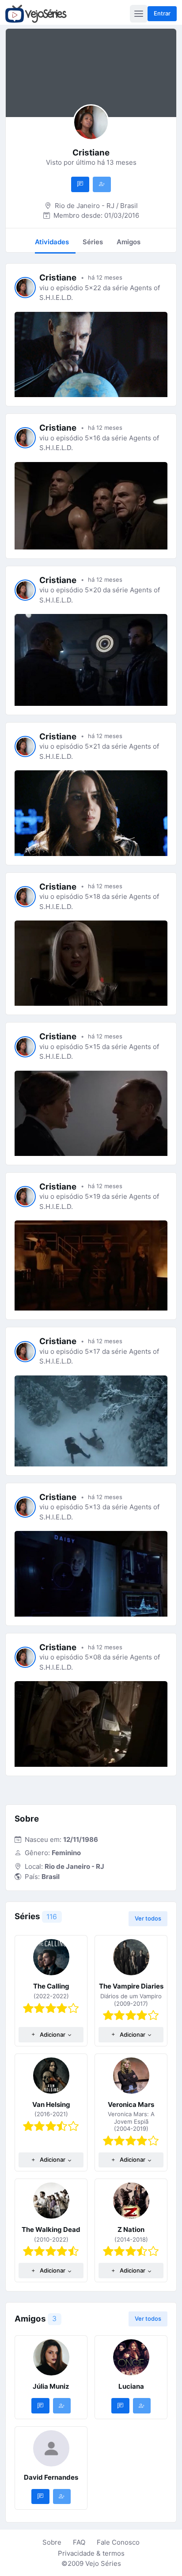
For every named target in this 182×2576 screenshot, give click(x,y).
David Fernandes (51, 2477)
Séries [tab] (93, 242)
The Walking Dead (51, 2229)
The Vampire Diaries (131, 1986)
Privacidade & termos (91, 2553)
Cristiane (58, 278)
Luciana (131, 2386)
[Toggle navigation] (139, 14)
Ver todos (148, 1918)
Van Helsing (51, 2104)
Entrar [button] (162, 13)
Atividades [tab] (52, 242)
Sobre (52, 2542)
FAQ (79, 2542)
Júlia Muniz (51, 2386)
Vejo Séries (103, 2563)
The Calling (51, 1986)
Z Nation (131, 2229)
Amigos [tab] (129, 242)
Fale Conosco (118, 2542)
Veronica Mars (131, 2104)
